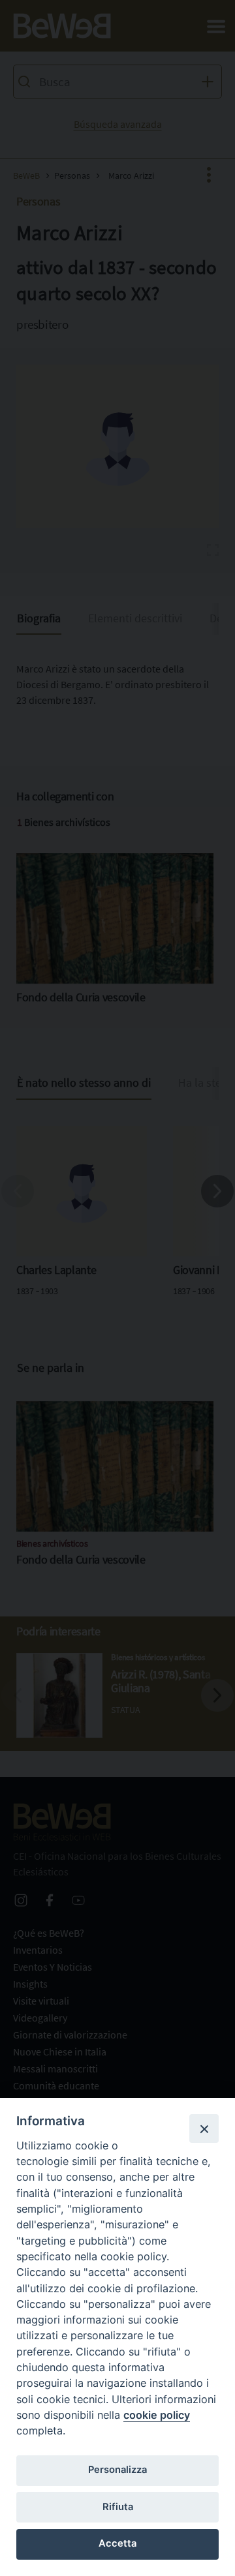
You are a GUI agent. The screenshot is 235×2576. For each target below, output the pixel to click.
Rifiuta (118, 2507)
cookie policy (157, 2415)
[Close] (204, 2129)
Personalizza (117, 2470)
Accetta (117, 2543)
